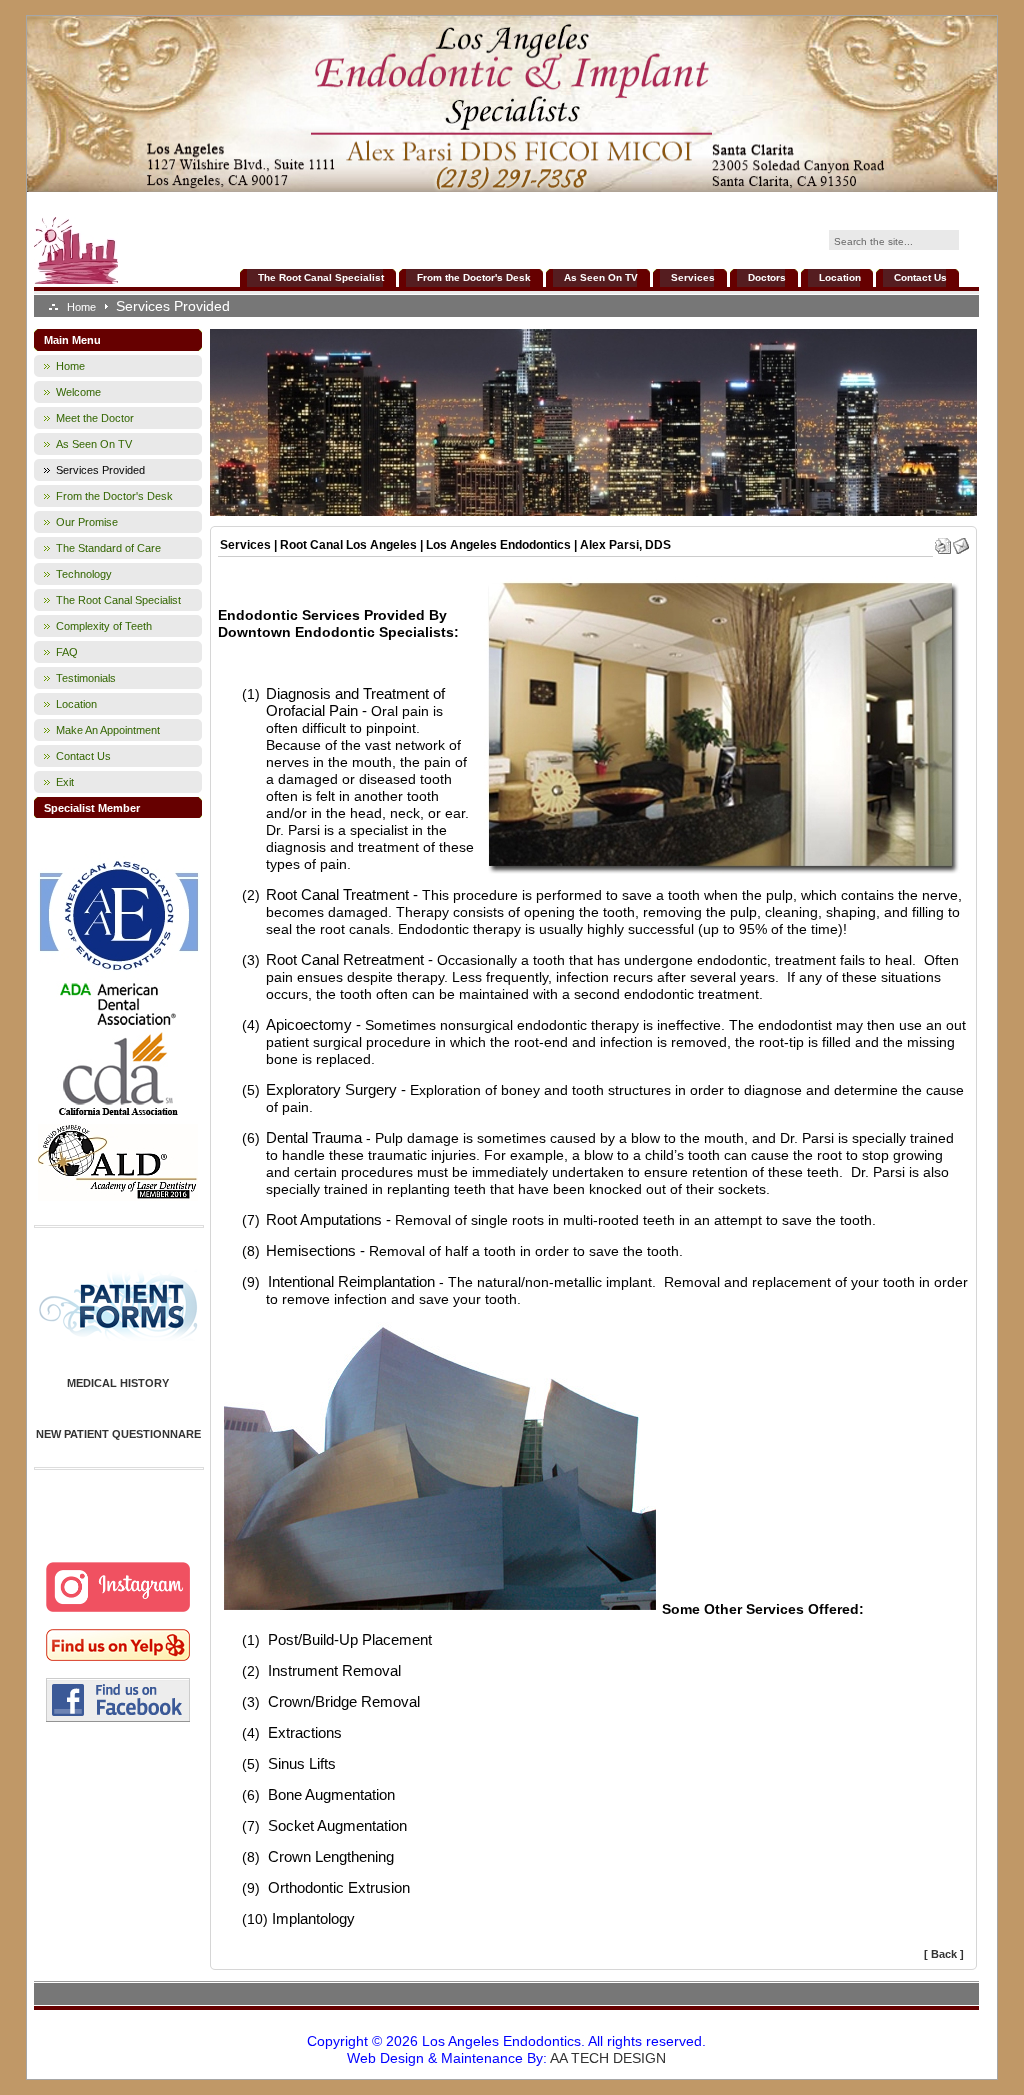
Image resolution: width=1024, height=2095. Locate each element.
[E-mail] (961, 542)
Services (693, 277)
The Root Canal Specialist (321, 277)
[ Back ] (944, 1954)
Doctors (767, 277)
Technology (84, 574)
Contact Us (920, 277)
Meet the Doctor (95, 418)
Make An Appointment (108, 730)
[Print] (943, 542)
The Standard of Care (108, 548)
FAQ (67, 652)
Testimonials (86, 678)
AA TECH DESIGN (608, 2058)
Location (840, 277)
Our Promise (87, 522)
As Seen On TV (601, 277)
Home (81, 307)
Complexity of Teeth (104, 626)
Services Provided (100, 470)
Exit (65, 782)
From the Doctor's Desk (474, 277)
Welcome (78, 392)
